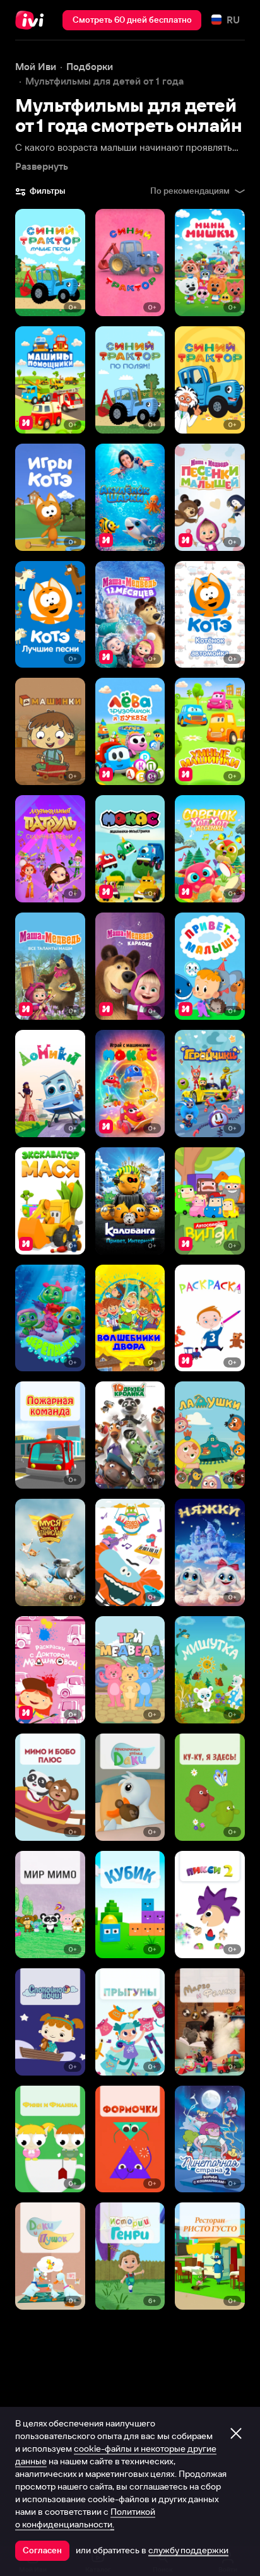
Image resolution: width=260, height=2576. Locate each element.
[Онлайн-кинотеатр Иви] (32, 20)
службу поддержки (188, 2550)
